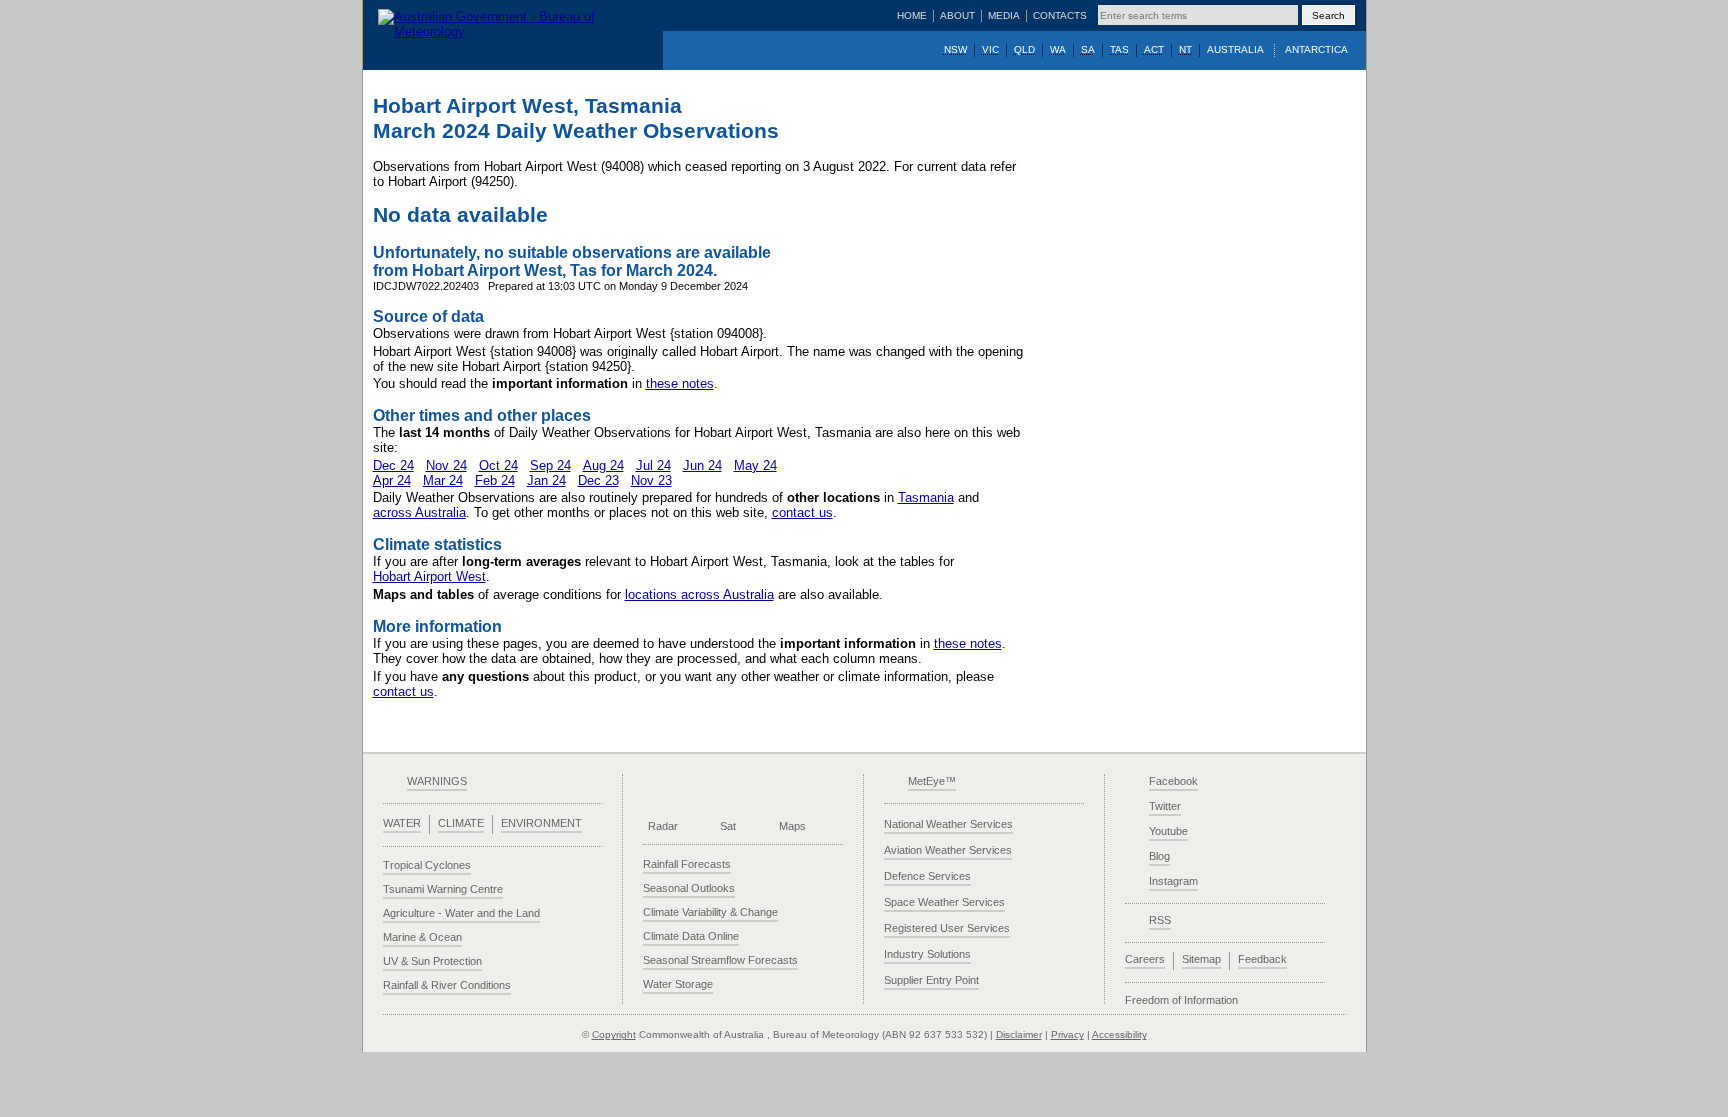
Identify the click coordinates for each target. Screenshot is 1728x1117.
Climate (461, 823)
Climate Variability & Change (710, 912)
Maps (792, 826)
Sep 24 (550, 465)
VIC (990, 49)
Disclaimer (1019, 1034)
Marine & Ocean (422, 937)
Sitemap (1201, 959)
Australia (1235, 49)
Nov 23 (651, 480)
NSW (955, 49)
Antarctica (1316, 49)
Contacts (1060, 15)
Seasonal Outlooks (689, 888)
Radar (663, 826)
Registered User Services (947, 928)
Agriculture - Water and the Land (461, 913)
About (957, 15)
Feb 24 (495, 480)
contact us (802, 512)
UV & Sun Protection (432, 961)
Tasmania (926, 497)
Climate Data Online (691, 936)
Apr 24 (392, 480)
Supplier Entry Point (931, 980)
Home (912, 15)
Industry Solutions (927, 954)
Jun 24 (702, 465)
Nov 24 (446, 465)
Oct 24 (498, 465)
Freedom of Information (1181, 1000)
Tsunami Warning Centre (443, 889)
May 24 (755, 465)
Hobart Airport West (429, 576)
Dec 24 (393, 465)
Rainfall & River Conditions (447, 985)
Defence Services (927, 876)
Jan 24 (546, 480)
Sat (728, 826)
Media (1004, 15)
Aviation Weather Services (948, 850)
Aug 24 (603, 465)
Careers (1145, 959)
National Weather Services (948, 824)
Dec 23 (598, 480)
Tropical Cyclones (427, 865)
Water (402, 823)
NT (1185, 49)
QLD (1024, 49)
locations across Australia (699, 594)
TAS (1119, 49)
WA (1058, 49)
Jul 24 (653, 465)
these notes (680, 383)
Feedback (1262, 959)
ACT (1154, 49)
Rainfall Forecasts (687, 864)
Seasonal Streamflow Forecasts (720, 960)
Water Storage (678, 984)
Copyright (614, 1034)
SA (1088, 49)
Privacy (1067, 1034)
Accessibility (1119, 1034)
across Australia (419, 512)
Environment (541, 823)
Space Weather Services (944, 902)
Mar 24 (443, 480)
